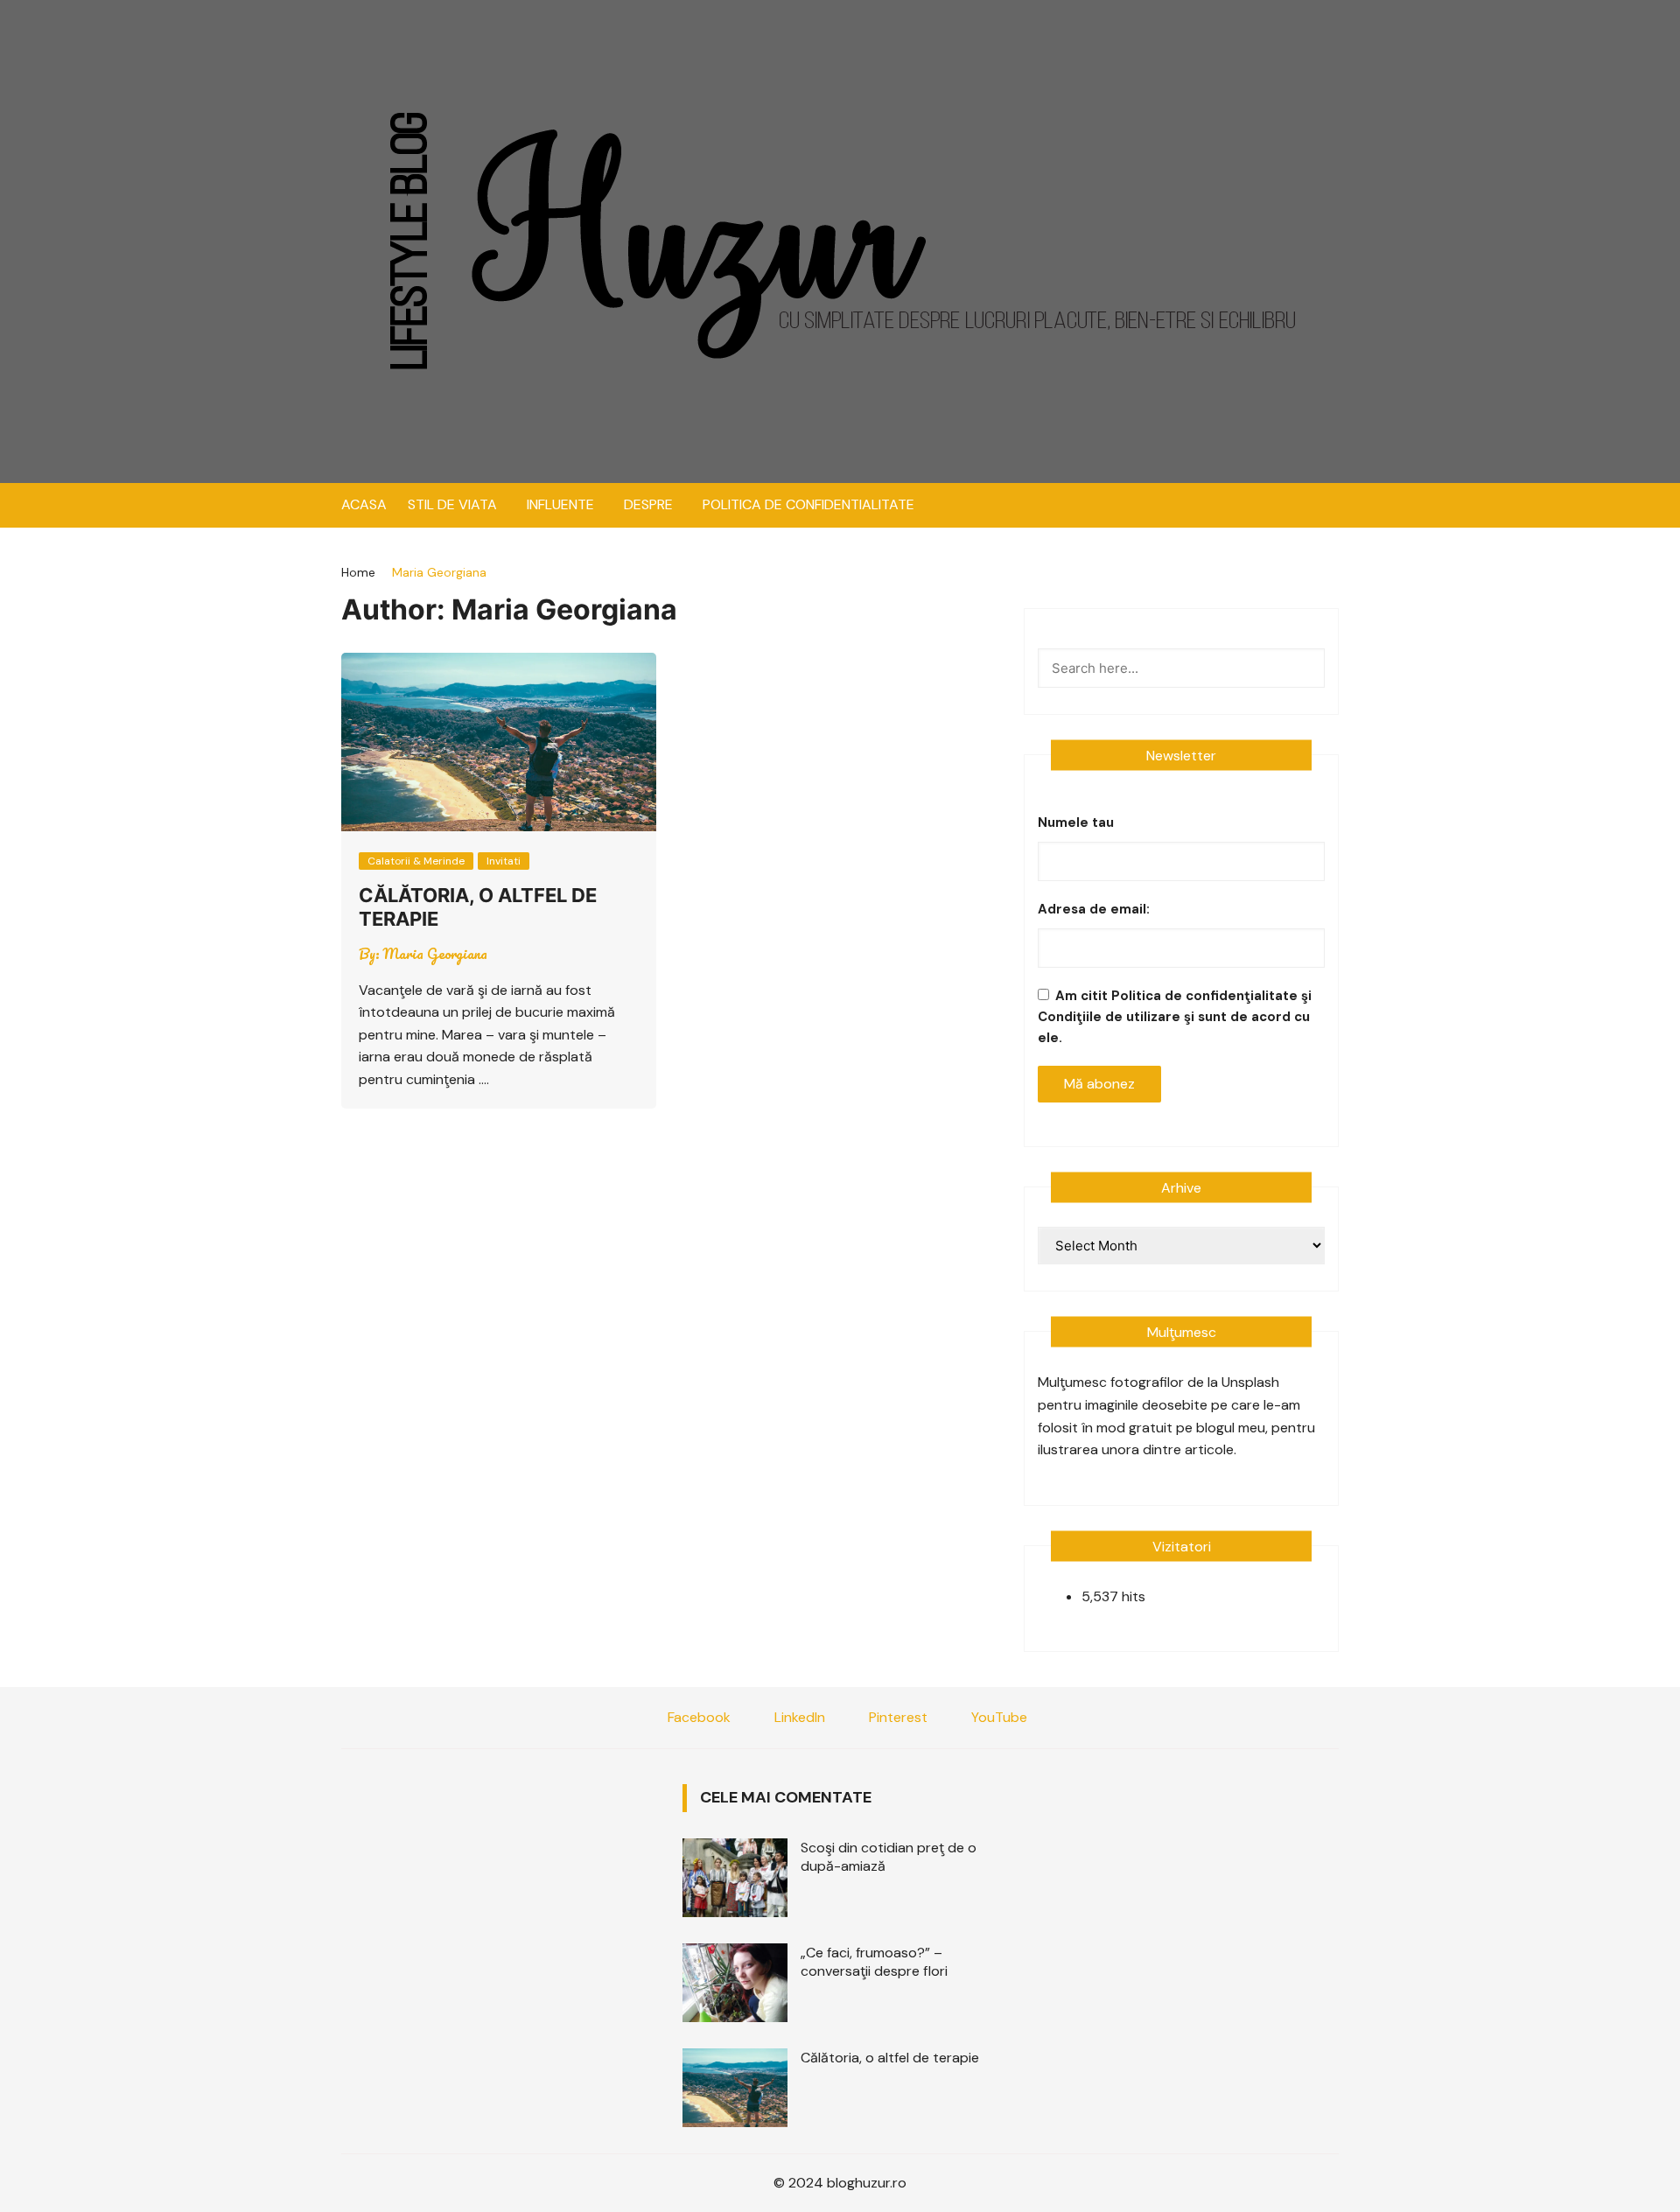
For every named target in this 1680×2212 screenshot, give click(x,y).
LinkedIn (798, 1717)
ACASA (364, 504)
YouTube (997, 1717)
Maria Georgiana (435, 954)
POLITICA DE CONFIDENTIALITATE (808, 504)
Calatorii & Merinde (416, 861)
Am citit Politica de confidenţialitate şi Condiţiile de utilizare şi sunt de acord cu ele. (1175, 1017)
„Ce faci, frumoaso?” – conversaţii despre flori (874, 1962)
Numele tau (1076, 822)
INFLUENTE (560, 504)
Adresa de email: (1094, 909)
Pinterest (896, 1717)
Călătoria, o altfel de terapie (890, 2058)
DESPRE (648, 504)
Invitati (504, 861)
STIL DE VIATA (452, 504)
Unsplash (1250, 1382)
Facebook (697, 1717)
